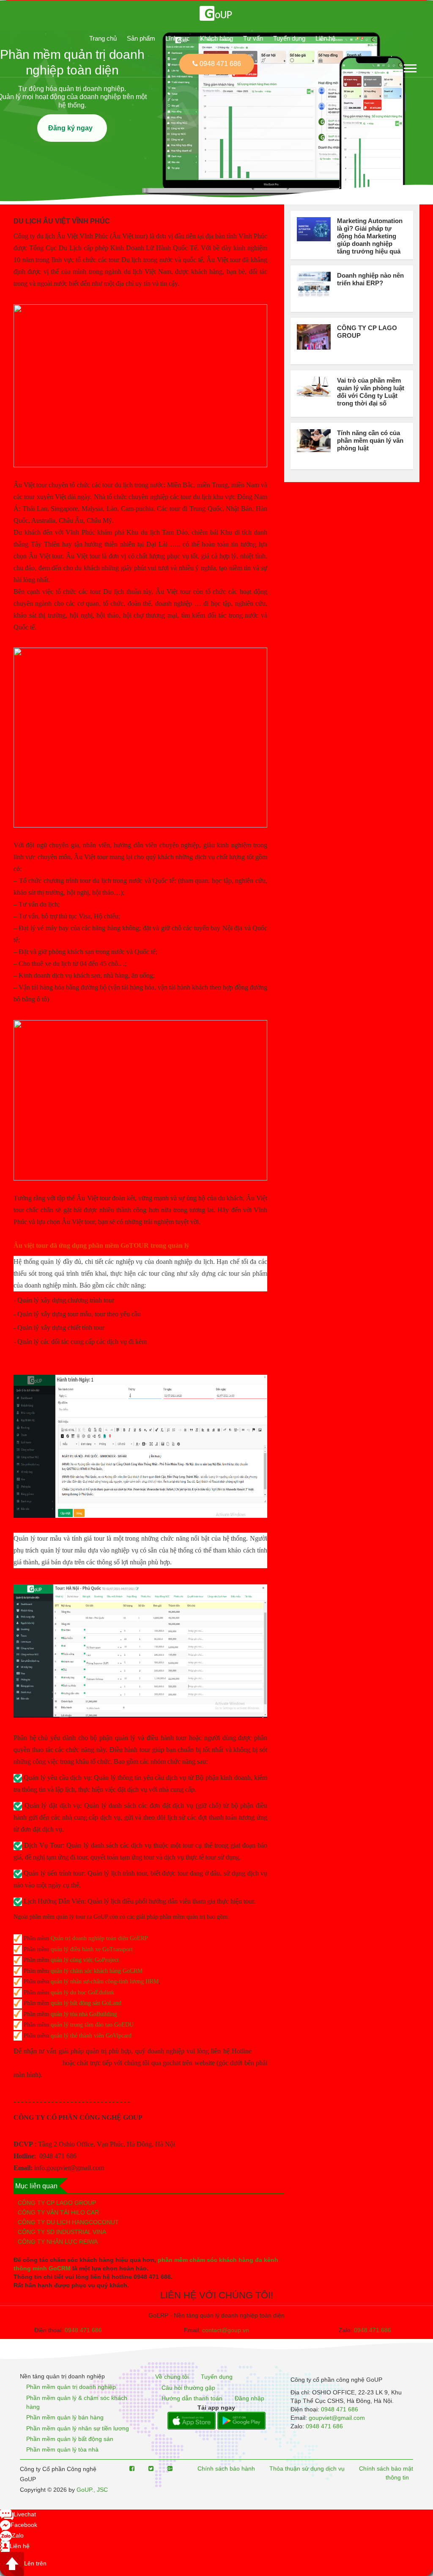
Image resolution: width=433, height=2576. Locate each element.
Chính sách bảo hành (226, 2468)
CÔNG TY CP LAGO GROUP (57, 2203)
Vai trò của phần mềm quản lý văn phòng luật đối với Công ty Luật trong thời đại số (371, 392)
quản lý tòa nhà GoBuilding (84, 2014)
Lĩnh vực (178, 38)
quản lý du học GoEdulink (82, 1993)
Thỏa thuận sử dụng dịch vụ (307, 2468)
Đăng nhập (249, 2398)
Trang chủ (103, 38)
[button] (410, 67)
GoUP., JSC (92, 2490)
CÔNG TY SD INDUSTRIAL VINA (62, 2232)
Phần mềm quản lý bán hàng (65, 2418)
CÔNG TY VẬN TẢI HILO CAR (58, 2212)
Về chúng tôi (172, 2377)
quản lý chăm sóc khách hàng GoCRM (97, 1971)
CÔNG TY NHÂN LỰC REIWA (58, 2242)
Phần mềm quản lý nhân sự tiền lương (78, 2428)
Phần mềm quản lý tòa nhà (62, 2450)
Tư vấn (253, 38)
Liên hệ (325, 38)
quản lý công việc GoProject (85, 1960)
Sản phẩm (141, 38)
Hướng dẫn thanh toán (192, 2398)
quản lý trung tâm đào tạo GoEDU (92, 2025)
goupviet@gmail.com (337, 2418)
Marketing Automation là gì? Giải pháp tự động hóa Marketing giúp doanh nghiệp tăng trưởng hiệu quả (370, 236)
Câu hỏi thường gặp (188, 2388)
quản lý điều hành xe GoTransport (92, 1949)
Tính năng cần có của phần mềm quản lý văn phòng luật (370, 440)
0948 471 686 (83, 2330)
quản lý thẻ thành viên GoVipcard (91, 2036)
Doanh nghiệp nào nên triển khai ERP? (370, 279)
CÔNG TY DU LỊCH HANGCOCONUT (68, 2222)
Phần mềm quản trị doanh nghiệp (71, 2387)
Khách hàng (216, 38)
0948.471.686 (373, 2330)
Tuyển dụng (289, 38)
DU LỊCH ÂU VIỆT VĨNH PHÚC (62, 221)
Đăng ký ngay (72, 128)
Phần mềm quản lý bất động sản (70, 2439)
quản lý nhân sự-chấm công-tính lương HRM (105, 1982)
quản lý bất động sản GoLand (86, 2003)
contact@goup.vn (226, 2330)
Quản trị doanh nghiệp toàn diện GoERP (99, 1938)
